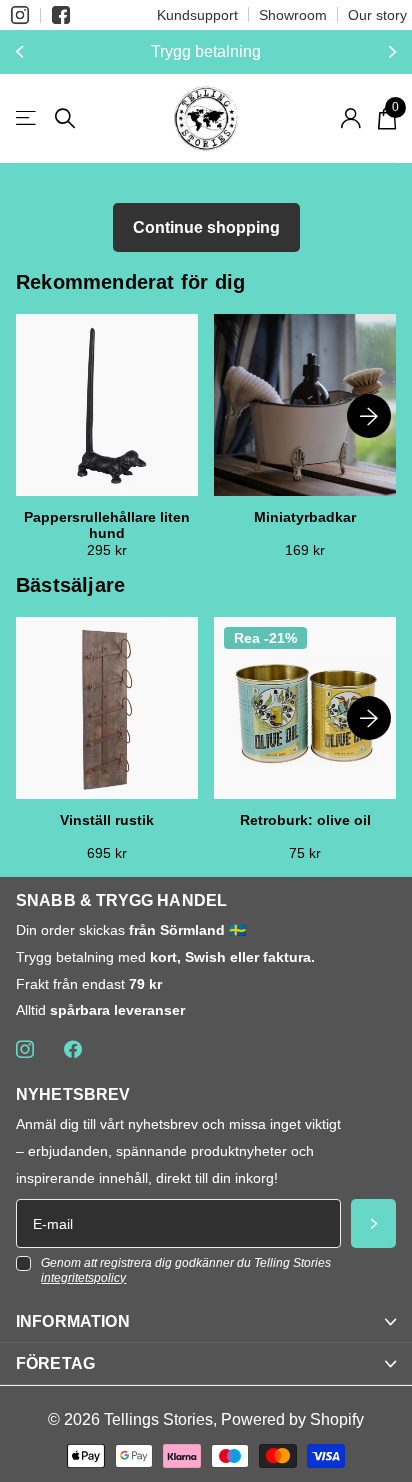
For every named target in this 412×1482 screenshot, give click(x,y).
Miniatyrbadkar (305, 517)
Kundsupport (197, 15)
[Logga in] (350, 118)
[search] (65, 118)
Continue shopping (206, 227)
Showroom (293, 15)
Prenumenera (373, 1223)
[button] (22, 52)
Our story (377, 15)
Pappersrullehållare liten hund (107, 525)
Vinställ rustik (107, 820)
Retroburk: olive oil (305, 820)
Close (206, 1321)
